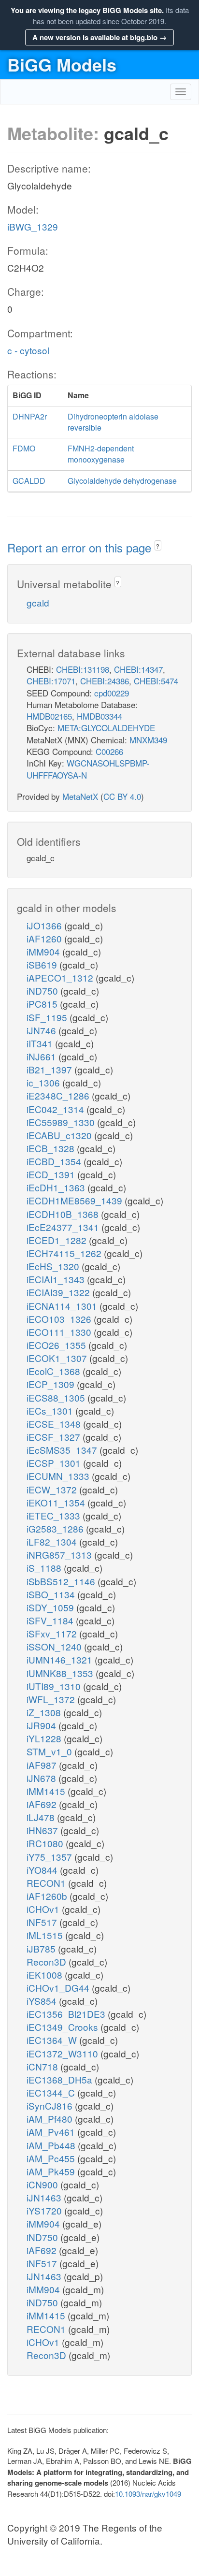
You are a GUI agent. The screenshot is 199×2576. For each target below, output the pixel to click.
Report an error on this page (81, 547)
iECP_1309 (52, 1384)
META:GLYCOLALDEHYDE (106, 728)
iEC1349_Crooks (64, 2027)
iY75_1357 (50, 1857)
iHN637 (43, 1830)
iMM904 (44, 951)
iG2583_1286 (56, 1528)
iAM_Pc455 (52, 2158)
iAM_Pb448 (52, 2145)
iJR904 (43, 1725)
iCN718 (43, 2066)
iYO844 (43, 1870)
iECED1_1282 (58, 1240)
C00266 (109, 751)
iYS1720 (45, 2210)
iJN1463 (45, 2197)
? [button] (158, 546)
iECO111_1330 (60, 1332)
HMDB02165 (49, 716)
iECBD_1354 (55, 1161)
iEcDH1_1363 (57, 1187)
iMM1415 (47, 1791)
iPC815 (43, 1004)
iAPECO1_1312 (61, 977)
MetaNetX (80, 796)
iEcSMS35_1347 (63, 1450)
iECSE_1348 (55, 1424)
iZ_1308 (45, 1712)
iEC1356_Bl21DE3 (67, 2014)
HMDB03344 (99, 716)
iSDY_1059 (51, 1607)
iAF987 (43, 1765)
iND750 (43, 991)
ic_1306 (44, 1082)
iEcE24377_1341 (64, 1227)
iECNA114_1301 (63, 1306)
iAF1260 (45, 938)
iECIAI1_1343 (57, 1279)
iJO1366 (45, 925)
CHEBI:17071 (51, 681)
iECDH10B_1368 (64, 1214)
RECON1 (47, 1883)
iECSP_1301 (55, 1463)
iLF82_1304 (53, 1541)
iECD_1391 (52, 1174)
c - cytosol (28, 350)
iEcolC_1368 (55, 1371)
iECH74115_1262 (65, 1253)
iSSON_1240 (55, 1646)
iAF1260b (48, 1896)
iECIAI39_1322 (59, 1292)
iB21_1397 (50, 1069)
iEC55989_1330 (62, 1122)
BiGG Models (62, 64)
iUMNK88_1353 (61, 1673)
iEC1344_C (52, 2092)
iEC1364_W (53, 2040)
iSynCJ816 (51, 2106)
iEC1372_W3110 (64, 2053)
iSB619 (43, 964)
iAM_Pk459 (52, 2171)
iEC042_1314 (57, 1109)
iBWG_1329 (33, 226)
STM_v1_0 (50, 1751)
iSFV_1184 (51, 1620)
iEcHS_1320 (54, 1266)
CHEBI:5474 (156, 681)
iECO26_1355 (57, 1345)
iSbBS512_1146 (62, 1581)
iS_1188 (45, 1568)
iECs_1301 (51, 1411)
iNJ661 (43, 1056)
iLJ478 (42, 1817)
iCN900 (43, 2184)
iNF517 (43, 1922)
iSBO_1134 (52, 1594)
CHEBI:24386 (105, 681)
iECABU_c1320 (60, 1135)
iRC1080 (46, 1843)
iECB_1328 (52, 1148)
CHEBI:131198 (83, 669)
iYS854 (43, 2001)
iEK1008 (46, 1975)
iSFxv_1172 (53, 1633)
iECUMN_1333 (59, 1476)
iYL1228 (45, 1738)
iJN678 (43, 1778)
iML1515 (46, 1935)
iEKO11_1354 (57, 1502)
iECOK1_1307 (58, 1358)
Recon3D (48, 1961)
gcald (38, 602)
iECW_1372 (53, 1489)
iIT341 (41, 1043)
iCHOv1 (44, 1909)
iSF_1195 (48, 1017)
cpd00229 (112, 693)
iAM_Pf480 (51, 2119)
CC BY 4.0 (122, 796)
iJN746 (43, 1030)
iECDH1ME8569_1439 (76, 1200)
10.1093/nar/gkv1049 (148, 2494)
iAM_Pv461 (52, 2132)
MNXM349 (148, 740)
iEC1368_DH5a (61, 2079)
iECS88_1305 (57, 1397)
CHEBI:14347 (138, 669)
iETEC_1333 (55, 1515)
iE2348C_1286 (59, 1095)
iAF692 (43, 1804)
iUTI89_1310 (55, 1686)
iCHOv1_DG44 (59, 1988)
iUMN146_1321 (61, 1659)
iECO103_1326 (60, 1319)
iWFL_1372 (52, 1699)
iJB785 (42, 1948)
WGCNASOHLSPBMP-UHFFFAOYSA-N (88, 769)
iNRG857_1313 (60, 1555)
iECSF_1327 (55, 1437)
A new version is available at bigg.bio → (99, 37)
